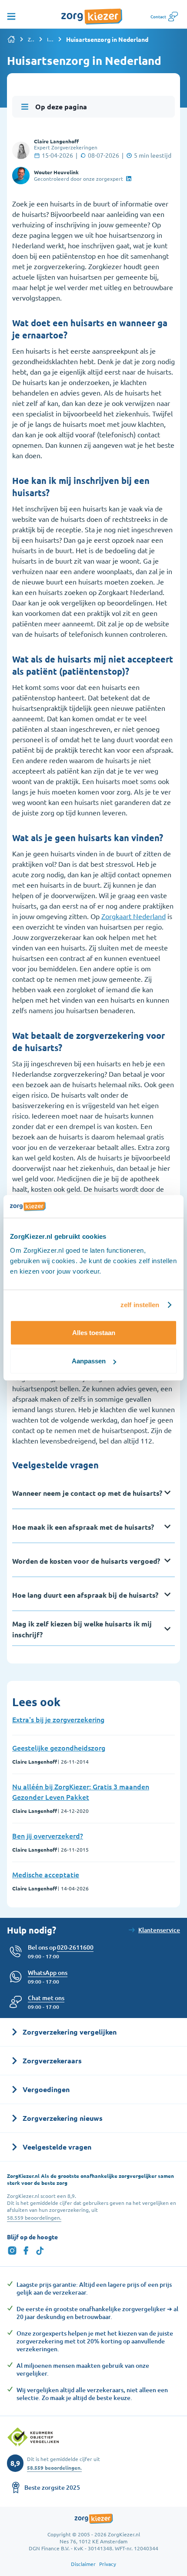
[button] (46, 1998)
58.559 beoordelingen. (34, 2218)
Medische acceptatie (46, 1874)
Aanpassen (89, 1361)
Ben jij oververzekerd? (48, 1836)
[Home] (11, 39)
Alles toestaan (94, 1333)
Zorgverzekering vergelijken (31, 39)
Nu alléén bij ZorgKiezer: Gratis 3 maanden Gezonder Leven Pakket (81, 1792)
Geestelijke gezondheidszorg (59, 1748)
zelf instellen (140, 1305)
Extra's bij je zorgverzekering (58, 1719)
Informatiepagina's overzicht (50, 39)
